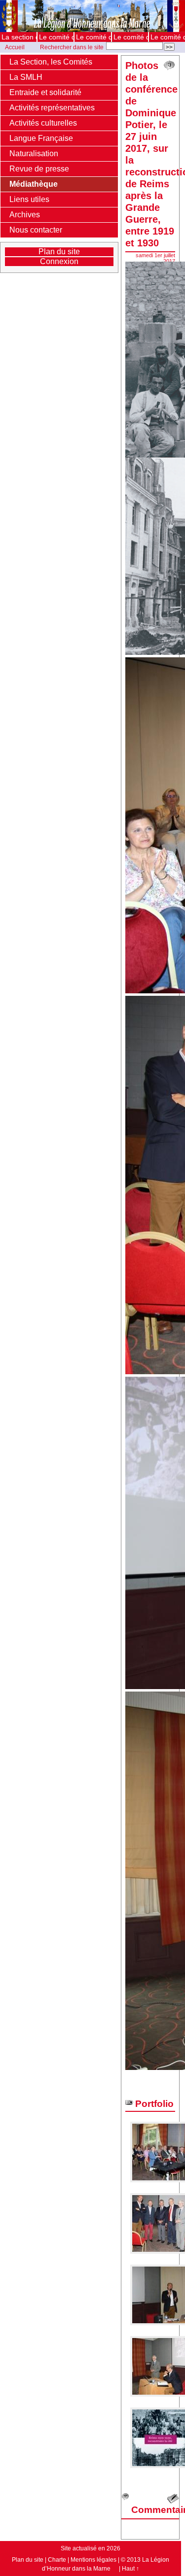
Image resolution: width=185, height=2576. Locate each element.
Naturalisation (34, 153)
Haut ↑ (130, 2569)
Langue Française (41, 138)
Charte (57, 2560)
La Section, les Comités (51, 62)
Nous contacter (36, 230)
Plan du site (59, 252)
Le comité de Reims (131, 37)
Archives (25, 215)
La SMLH (26, 77)
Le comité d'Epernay (93, 37)
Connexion (59, 261)
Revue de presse (39, 169)
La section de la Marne (19, 37)
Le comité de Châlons (56, 37)
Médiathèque (34, 184)
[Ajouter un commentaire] (173, 2499)
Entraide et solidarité (45, 92)
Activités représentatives (52, 108)
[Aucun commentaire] (169, 66)
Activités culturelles (43, 123)
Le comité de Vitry (168, 37)
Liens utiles (29, 199)
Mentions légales (93, 2560)
